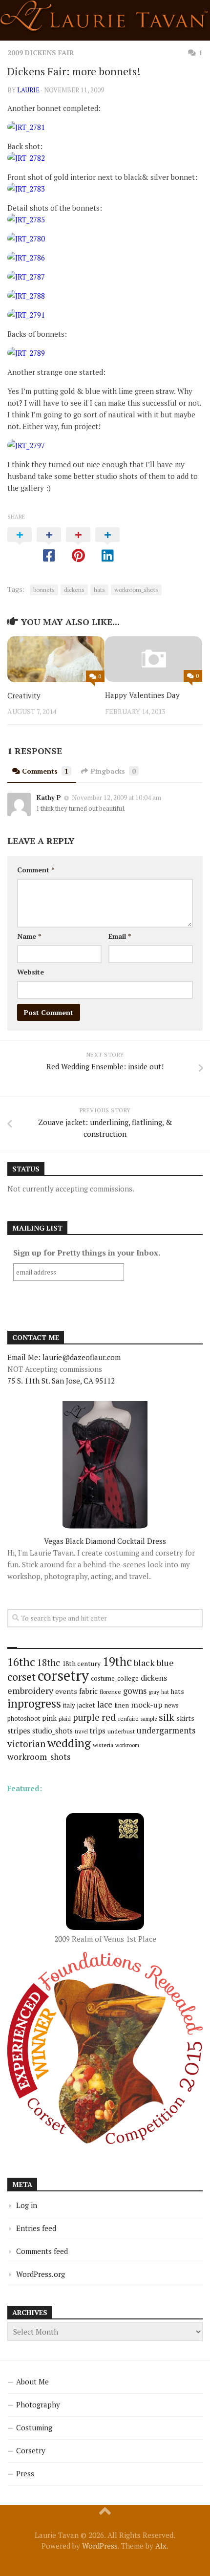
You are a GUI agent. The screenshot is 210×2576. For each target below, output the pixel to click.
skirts (185, 1718)
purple (86, 1717)
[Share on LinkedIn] (107, 545)
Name (29, 936)
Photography (38, 2404)
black (144, 1663)
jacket (86, 1705)
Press (25, 2473)
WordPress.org (41, 2274)
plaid (65, 1719)
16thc (21, 1662)
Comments (45, 771)
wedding (69, 1743)
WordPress (100, 2546)
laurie (28, 90)
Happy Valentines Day (142, 695)
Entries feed (36, 2228)
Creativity (24, 695)
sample (149, 1719)
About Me (32, 2381)
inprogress (34, 1703)
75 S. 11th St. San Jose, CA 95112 (61, 1381)
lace (105, 1704)
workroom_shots (136, 590)
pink (49, 1718)
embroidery (30, 1690)
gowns (135, 1691)
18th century (81, 1663)
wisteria (103, 1745)
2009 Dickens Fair (41, 53)
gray (154, 1692)
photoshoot (24, 1719)
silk (167, 1717)
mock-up (147, 1705)
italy (69, 1705)
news (172, 1705)
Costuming (34, 2427)
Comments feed (42, 2251)
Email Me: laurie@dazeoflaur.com (64, 1357)
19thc (117, 1662)
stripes (19, 1731)
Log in (27, 2205)
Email (120, 936)
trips (98, 1731)
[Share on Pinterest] (78, 545)
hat (165, 1692)
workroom (127, 1745)
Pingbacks (113, 771)
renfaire (128, 1719)
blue (165, 1663)
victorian (26, 1743)
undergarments (166, 1730)
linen (122, 1705)
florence (110, 1692)
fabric (88, 1691)
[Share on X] (20, 545)
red (109, 1717)
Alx (161, 2546)
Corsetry (31, 2450)
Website (31, 972)
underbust (121, 1731)
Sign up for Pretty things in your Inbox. (87, 1253)
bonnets (44, 590)
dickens (74, 590)
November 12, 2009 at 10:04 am (116, 798)
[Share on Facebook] (49, 545)
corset (21, 1677)
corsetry (63, 1675)
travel (81, 1732)
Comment (36, 870)
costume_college (115, 1678)
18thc (49, 1662)
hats (99, 590)
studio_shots (52, 1731)
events (66, 1691)
